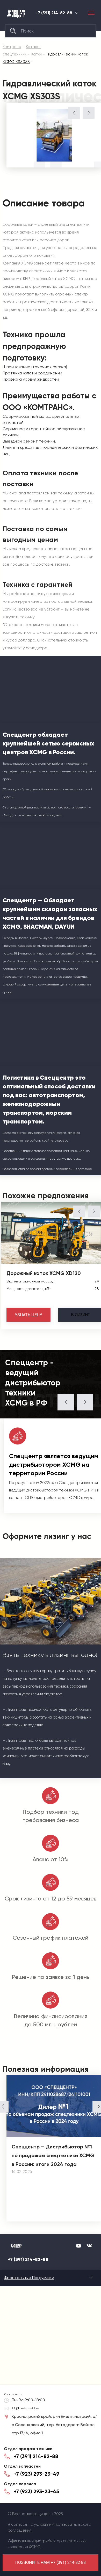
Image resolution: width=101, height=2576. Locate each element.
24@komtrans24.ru (25, 2408)
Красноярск (77, 13)
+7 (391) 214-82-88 (54, 13)
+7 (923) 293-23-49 (37, 2474)
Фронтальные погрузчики (29, 2278)
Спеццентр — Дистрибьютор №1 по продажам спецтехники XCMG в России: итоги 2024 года (53, 2155)
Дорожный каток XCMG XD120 (44, 1273)
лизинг (80, 1315)
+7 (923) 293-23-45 (36, 2491)
